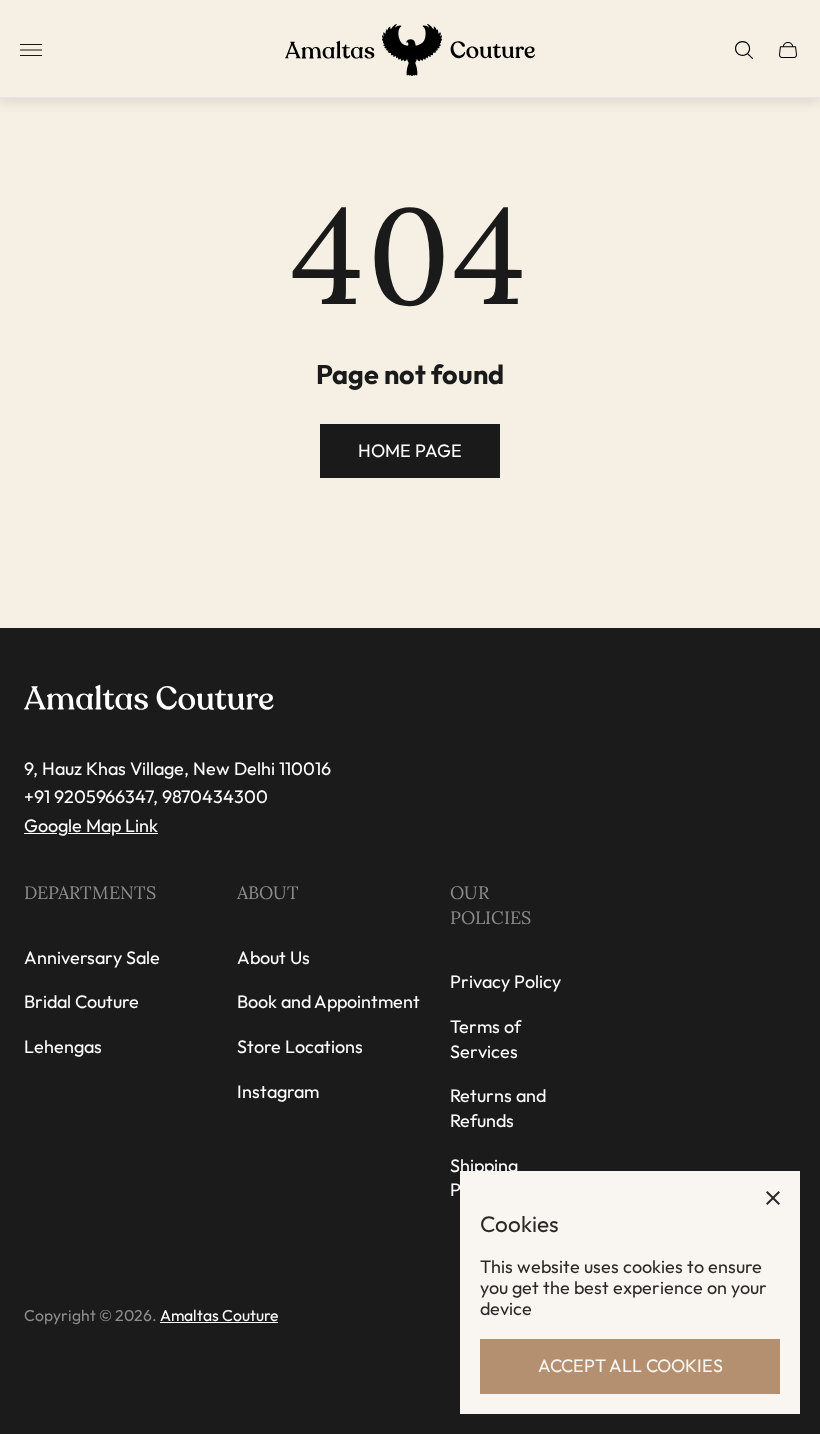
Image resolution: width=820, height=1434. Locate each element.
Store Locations (300, 1046)
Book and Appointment (328, 1001)
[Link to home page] (149, 699)
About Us (273, 957)
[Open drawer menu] (31, 50)
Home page (410, 450)
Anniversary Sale (92, 957)
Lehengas (63, 1046)
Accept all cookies (630, 1365)
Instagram (278, 1091)
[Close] (773, 1198)
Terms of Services (485, 1039)
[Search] (744, 50)
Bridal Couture (81, 1001)
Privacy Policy (505, 981)
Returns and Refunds (498, 1108)
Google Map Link (91, 825)
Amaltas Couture (219, 1315)
